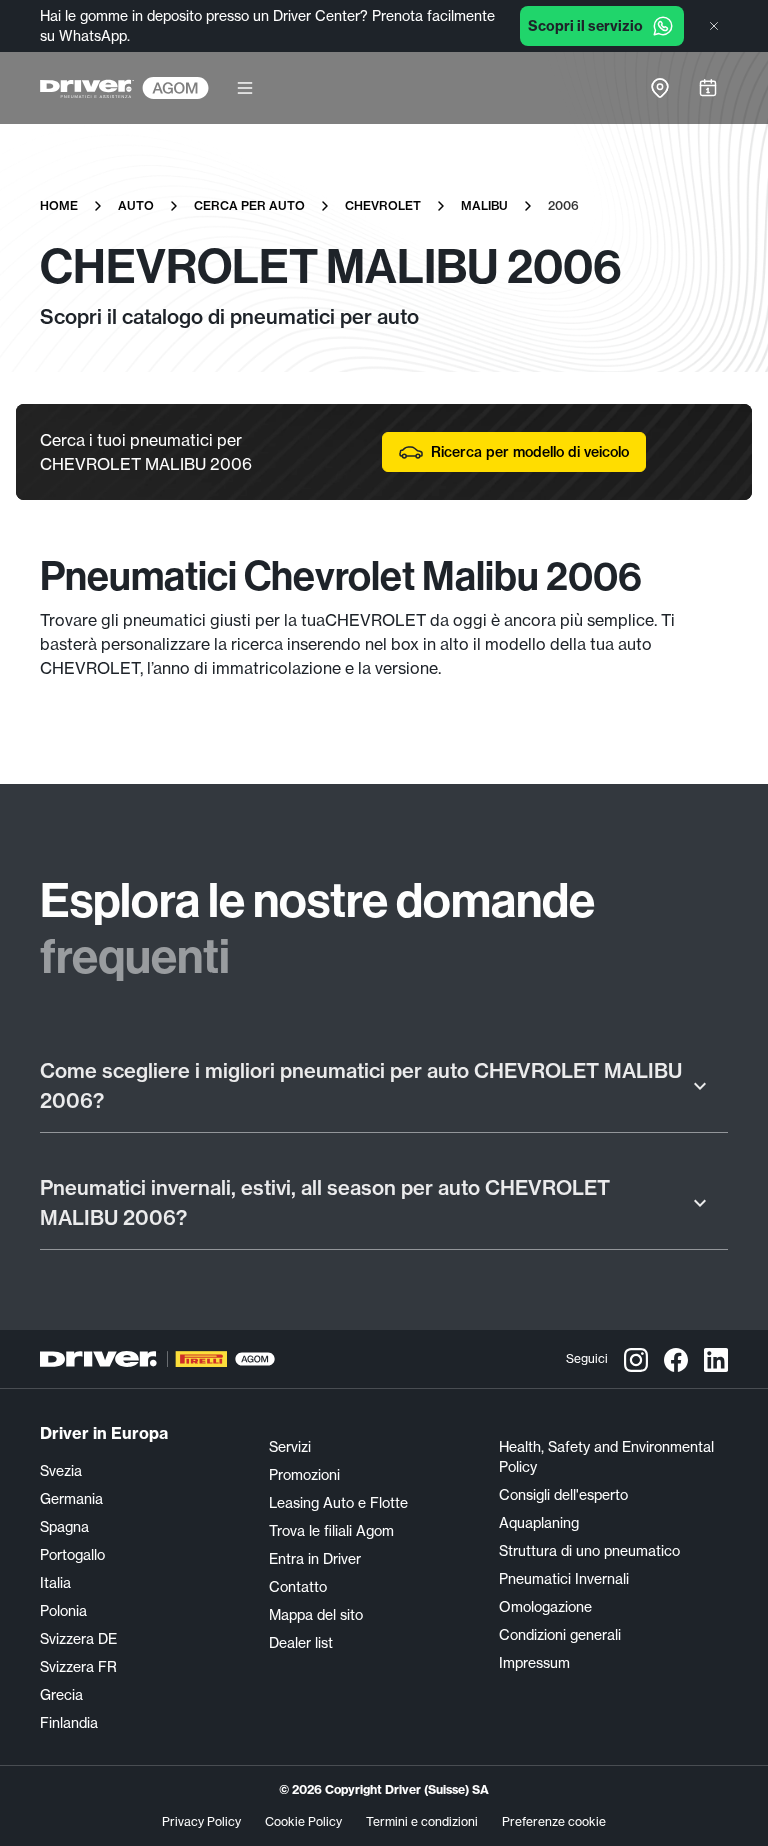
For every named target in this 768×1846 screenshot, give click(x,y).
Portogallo (72, 1555)
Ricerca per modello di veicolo (530, 452)
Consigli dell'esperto (563, 1495)
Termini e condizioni (422, 1821)
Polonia (63, 1611)
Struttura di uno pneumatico (589, 1551)
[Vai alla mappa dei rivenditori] (660, 88)
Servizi (290, 1447)
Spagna (64, 1527)
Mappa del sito (316, 1615)
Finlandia (69, 1723)
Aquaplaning (539, 1523)
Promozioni (304, 1475)
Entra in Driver (315, 1559)
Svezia (61, 1471)
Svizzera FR (78, 1667)
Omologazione (545, 1607)
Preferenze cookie (554, 1821)
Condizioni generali (560, 1635)
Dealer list (301, 1643)
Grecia (61, 1695)
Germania (71, 1499)
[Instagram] (636, 1359)
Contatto (298, 1587)
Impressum (534, 1663)
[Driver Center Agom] (87, 88)
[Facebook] (676, 1359)
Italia (55, 1583)
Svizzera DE (78, 1639)
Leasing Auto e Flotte (338, 1503)
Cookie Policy (303, 1821)
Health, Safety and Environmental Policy (606, 1457)
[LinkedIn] (716, 1359)
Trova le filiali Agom (331, 1531)
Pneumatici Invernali (564, 1579)
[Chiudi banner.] (714, 26)
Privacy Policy (201, 1821)
